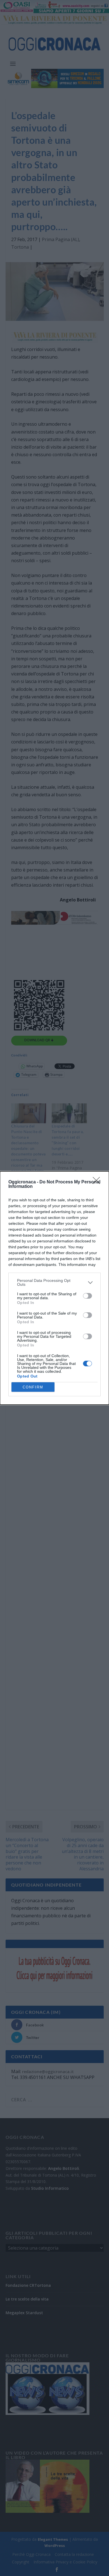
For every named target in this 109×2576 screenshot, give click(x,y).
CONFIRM (33, 1387)
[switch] (87, 1296)
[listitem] (54, 1282)
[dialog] (54, 1288)
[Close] (98, 1182)
